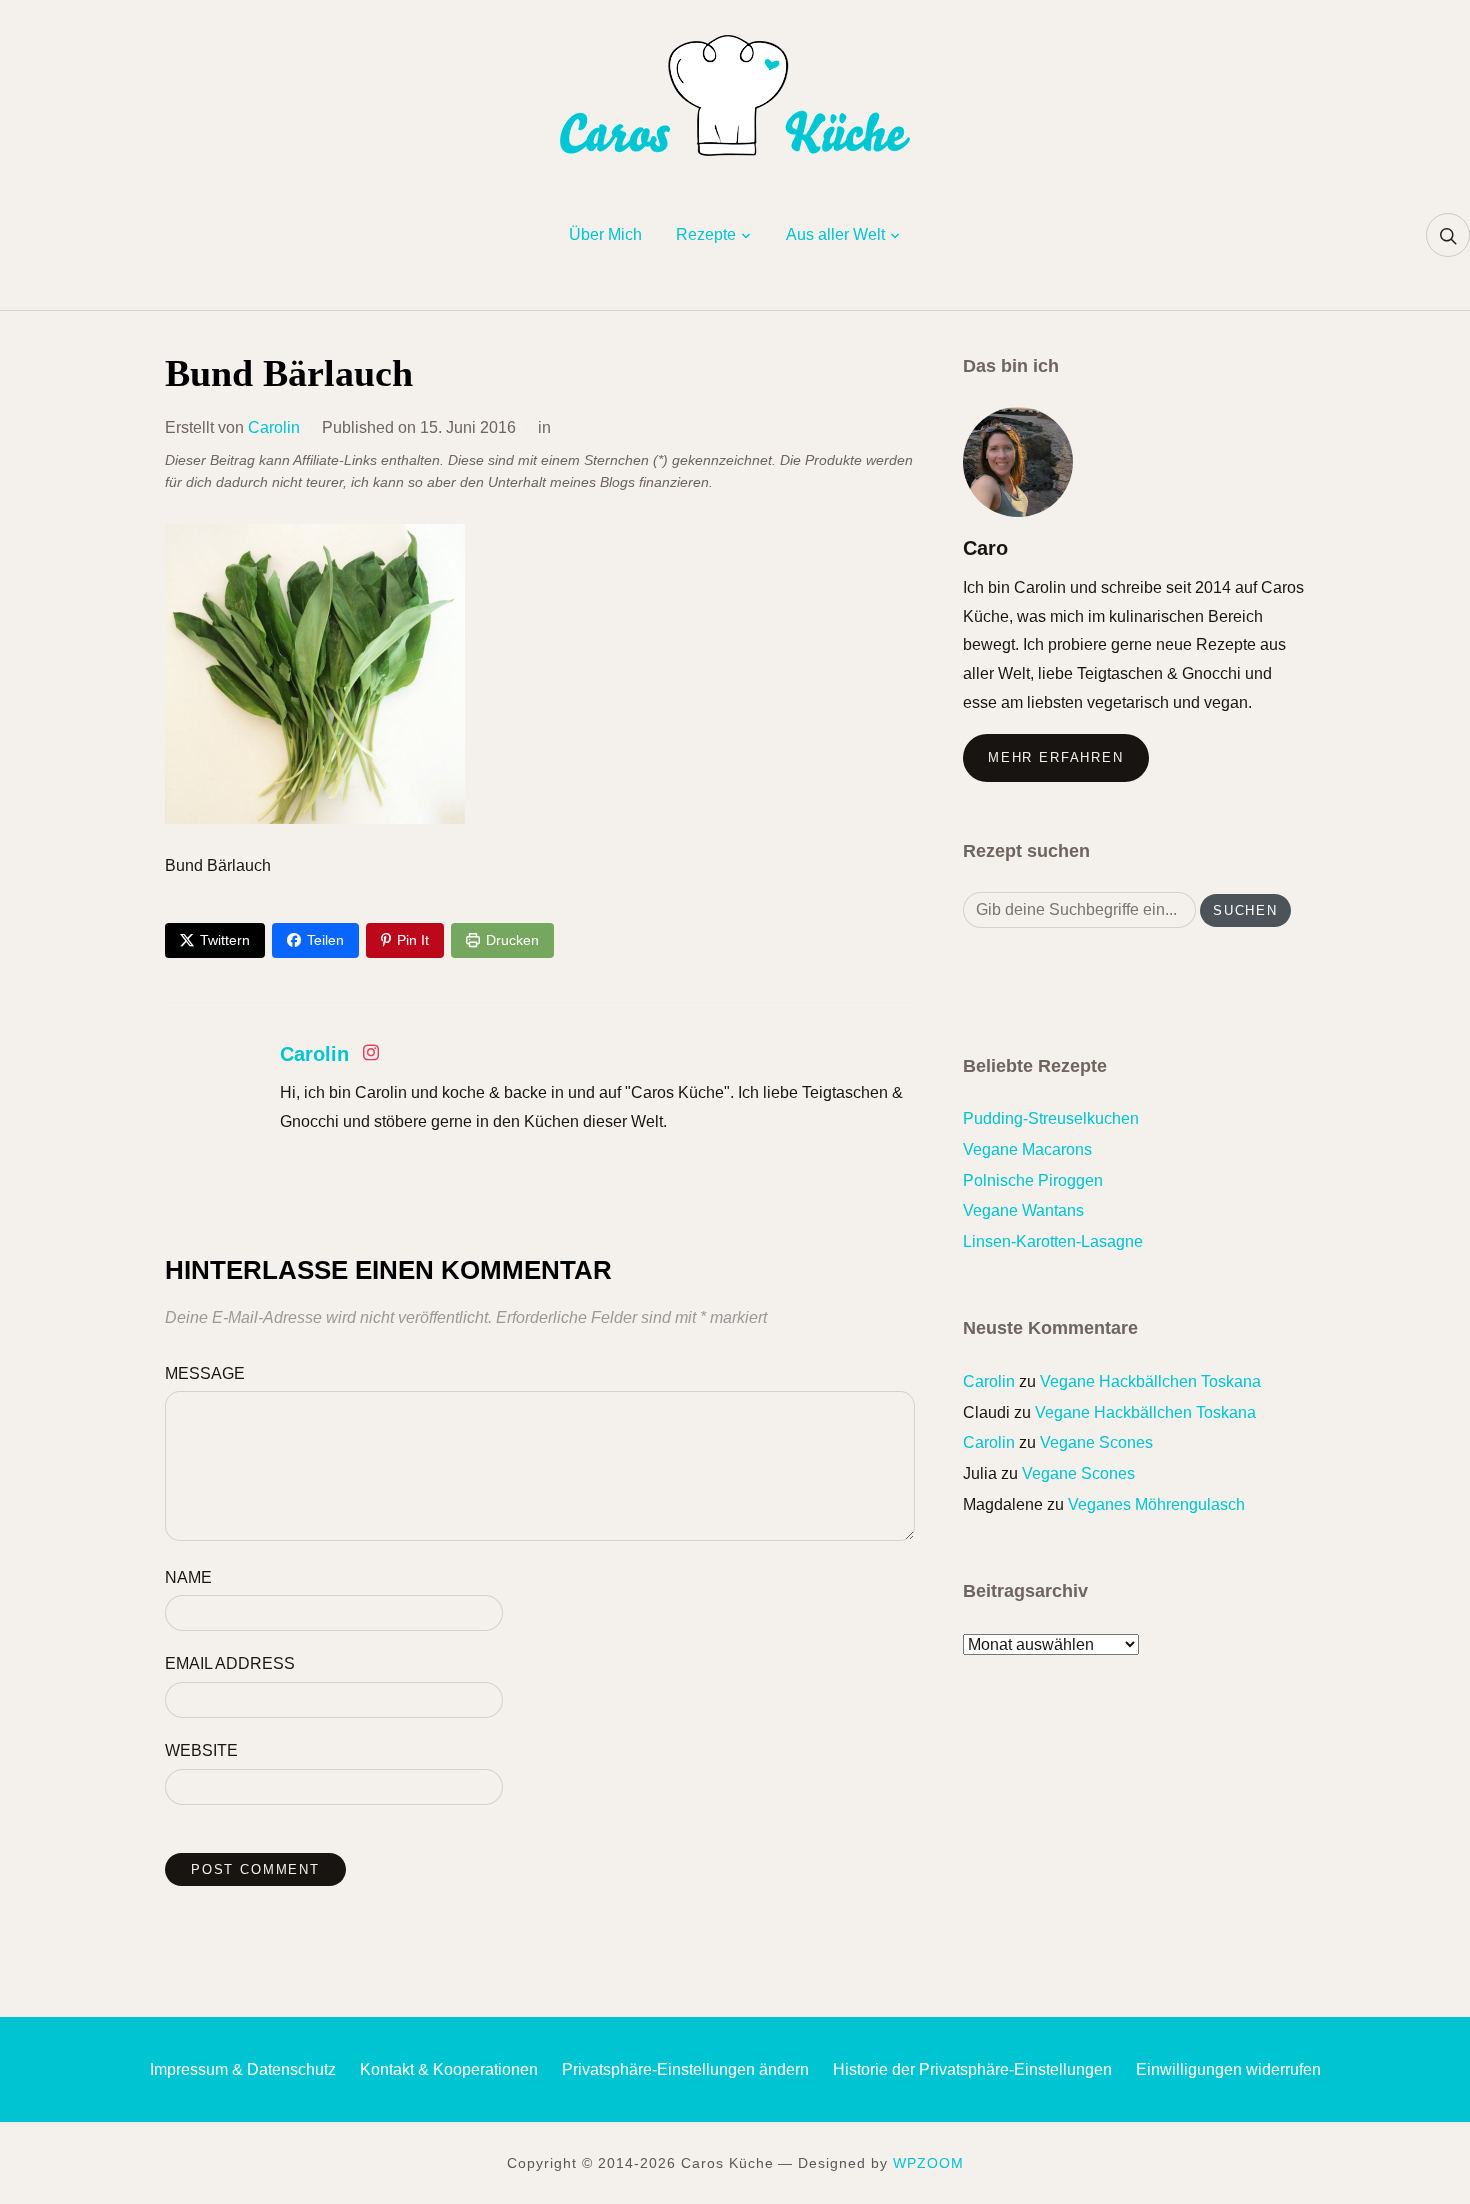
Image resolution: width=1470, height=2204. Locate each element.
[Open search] (1448, 235)
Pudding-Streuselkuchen (1051, 1118)
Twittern (225, 940)
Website (201, 1750)
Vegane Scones (1096, 1442)
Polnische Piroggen (1033, 1180)
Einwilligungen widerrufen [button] (1228, 2069)
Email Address (230, 1663)
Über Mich (605, 234)
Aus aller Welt (835, 234)
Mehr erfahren (1056, 757)
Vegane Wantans (1023, 1210)
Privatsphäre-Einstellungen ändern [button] (685, 2069)
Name (188, 1577)
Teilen (325, 940)
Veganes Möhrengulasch (1156, 1504)
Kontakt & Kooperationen (449, 2069)
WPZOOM (928, 2163)
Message (205, 1373)
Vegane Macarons (1027, 1149)
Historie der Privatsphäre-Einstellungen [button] (972, 2069)
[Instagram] (371, 1056)
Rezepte (706, 234)
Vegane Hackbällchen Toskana (1150, 1381)
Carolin (274, 427)
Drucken (512, 940)
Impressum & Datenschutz (243, 2069)
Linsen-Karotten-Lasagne (1053, 1241)
